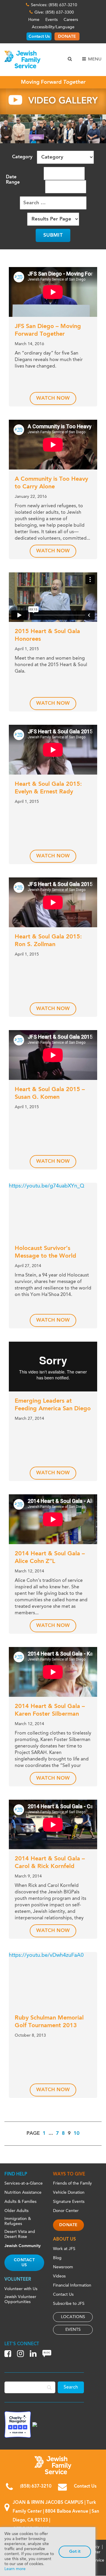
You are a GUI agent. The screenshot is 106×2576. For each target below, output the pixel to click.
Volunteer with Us (21, 2289)
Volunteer (18, 2280)
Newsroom (63, 2267)
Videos (59, 2276)
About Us (64, 2240)
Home (34, 20)
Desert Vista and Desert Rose (20, 2234)
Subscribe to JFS (69, 2304)
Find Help (16, 2174)
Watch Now (53, 398)
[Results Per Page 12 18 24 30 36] (53, 219)
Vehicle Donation (69, 2193)
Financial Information (72, 2285)
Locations (73, 2317)
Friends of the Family (72, 2183)
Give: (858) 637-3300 (54, 12)
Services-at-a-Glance (24, 2183)
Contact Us (39, 37)
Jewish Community (23, 2246)
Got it (75, 2552)
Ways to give (69, 2174)
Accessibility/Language (53, 27)
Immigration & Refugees (18, 2221)
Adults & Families (20, 2202)
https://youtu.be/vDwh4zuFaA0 (46, 1955)
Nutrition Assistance (23, 2193)
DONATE (67, 37)
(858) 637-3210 (36, 2487)
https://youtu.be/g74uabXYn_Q (47, 1186)
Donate (68, 2225)
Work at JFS (64, 2249)
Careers (71, 20)
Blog (57, 2258)
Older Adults (16, 2211)
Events (52, 20)
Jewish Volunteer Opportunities (20, 2299)
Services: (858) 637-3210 (54, 5)
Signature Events (69, 2202)
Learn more (15, 2569)
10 (77, 2133)
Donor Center (66, 2211)
